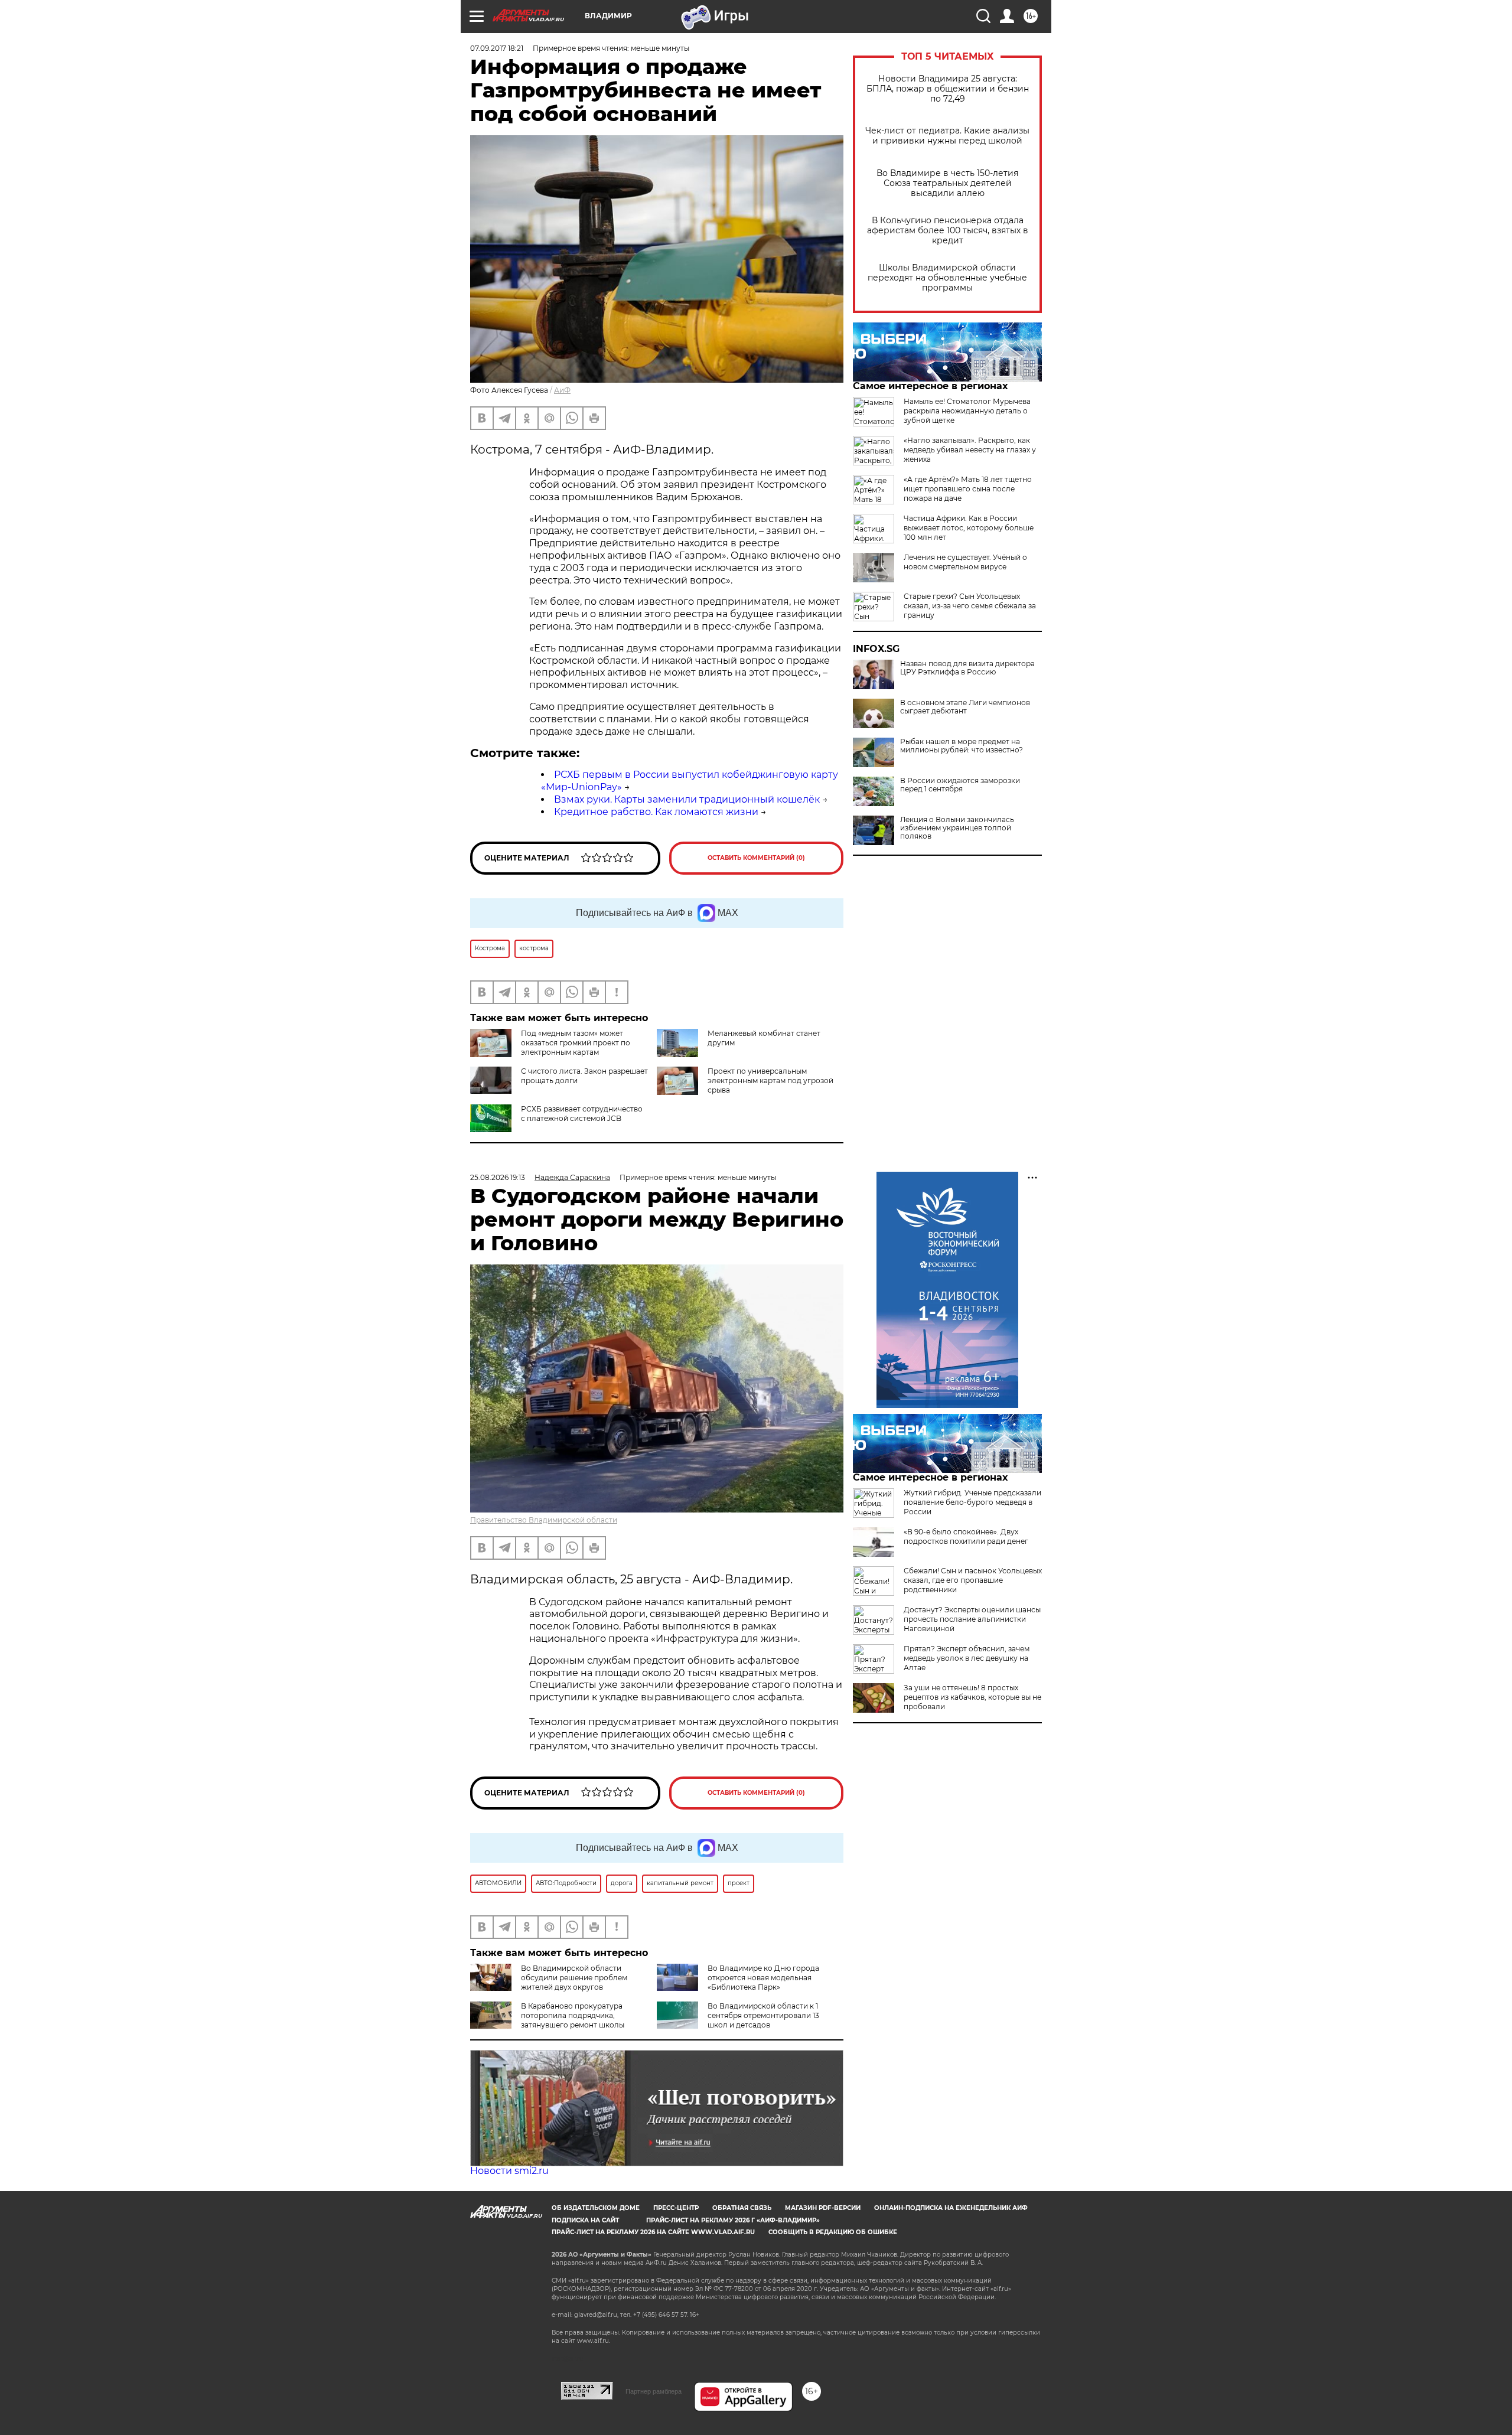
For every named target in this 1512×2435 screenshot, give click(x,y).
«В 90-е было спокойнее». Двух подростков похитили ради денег (966, 1536)
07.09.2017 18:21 (497, 48)
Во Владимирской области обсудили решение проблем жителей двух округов (574, 1978)
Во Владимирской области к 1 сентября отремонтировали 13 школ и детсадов (763, 2015)
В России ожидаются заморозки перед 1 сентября (960, 785)
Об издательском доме (596, 2208)
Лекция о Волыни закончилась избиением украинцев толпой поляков (957, 828)
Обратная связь (742, 2208)
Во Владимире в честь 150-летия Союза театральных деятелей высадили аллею (947, 183)
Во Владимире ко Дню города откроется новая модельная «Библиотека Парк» (763, 1978)
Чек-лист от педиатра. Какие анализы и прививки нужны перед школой (947, 136)
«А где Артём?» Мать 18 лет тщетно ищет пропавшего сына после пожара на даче (968, 489)
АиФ (562, 390)
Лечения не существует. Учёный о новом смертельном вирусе (965, 562)
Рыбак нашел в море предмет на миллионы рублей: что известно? (962, 746)
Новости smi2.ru (509, 2171)
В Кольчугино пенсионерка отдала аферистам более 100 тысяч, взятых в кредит (948, 231)
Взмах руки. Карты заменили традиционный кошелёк (687, 799)
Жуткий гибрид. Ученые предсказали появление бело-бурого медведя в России (972, 1502)
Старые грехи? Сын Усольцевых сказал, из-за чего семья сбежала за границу (970, 606)
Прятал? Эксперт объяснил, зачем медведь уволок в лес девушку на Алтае (967, 1658)
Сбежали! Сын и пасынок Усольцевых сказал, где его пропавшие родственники (973, 1580)
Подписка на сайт (585, 2220)
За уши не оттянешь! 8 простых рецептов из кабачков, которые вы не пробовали (972, 1697)
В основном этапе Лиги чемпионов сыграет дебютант (965, 707)
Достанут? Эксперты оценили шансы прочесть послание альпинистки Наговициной (972, 1619)
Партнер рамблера (654, 2391)
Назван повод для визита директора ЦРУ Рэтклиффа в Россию (967, 668)
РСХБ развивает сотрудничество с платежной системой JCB (582, 1114)
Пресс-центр (676, 2208)
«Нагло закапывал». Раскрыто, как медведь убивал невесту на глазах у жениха (970, 450)
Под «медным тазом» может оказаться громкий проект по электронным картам (576, 1043)
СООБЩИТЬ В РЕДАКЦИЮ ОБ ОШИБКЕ (833, 2232)
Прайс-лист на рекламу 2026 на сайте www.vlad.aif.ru (653, 2232)
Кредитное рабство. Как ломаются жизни (656, 812)
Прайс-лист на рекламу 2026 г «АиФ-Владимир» (733, 2220)
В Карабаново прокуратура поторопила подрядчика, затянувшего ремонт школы (573, 2015)
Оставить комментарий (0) (756, 858)
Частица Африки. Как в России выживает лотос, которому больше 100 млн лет (969, 528)
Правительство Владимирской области (544, 1520)
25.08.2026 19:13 (498, 1177)
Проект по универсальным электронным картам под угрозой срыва (770, 1080)
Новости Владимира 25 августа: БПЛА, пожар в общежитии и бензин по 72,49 (948, 89)
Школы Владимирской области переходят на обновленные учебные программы (947, 278)
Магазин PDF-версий (823, 2208)
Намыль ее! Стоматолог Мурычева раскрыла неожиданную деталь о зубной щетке (967, 411)
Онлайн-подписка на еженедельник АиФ (951, 2208)
